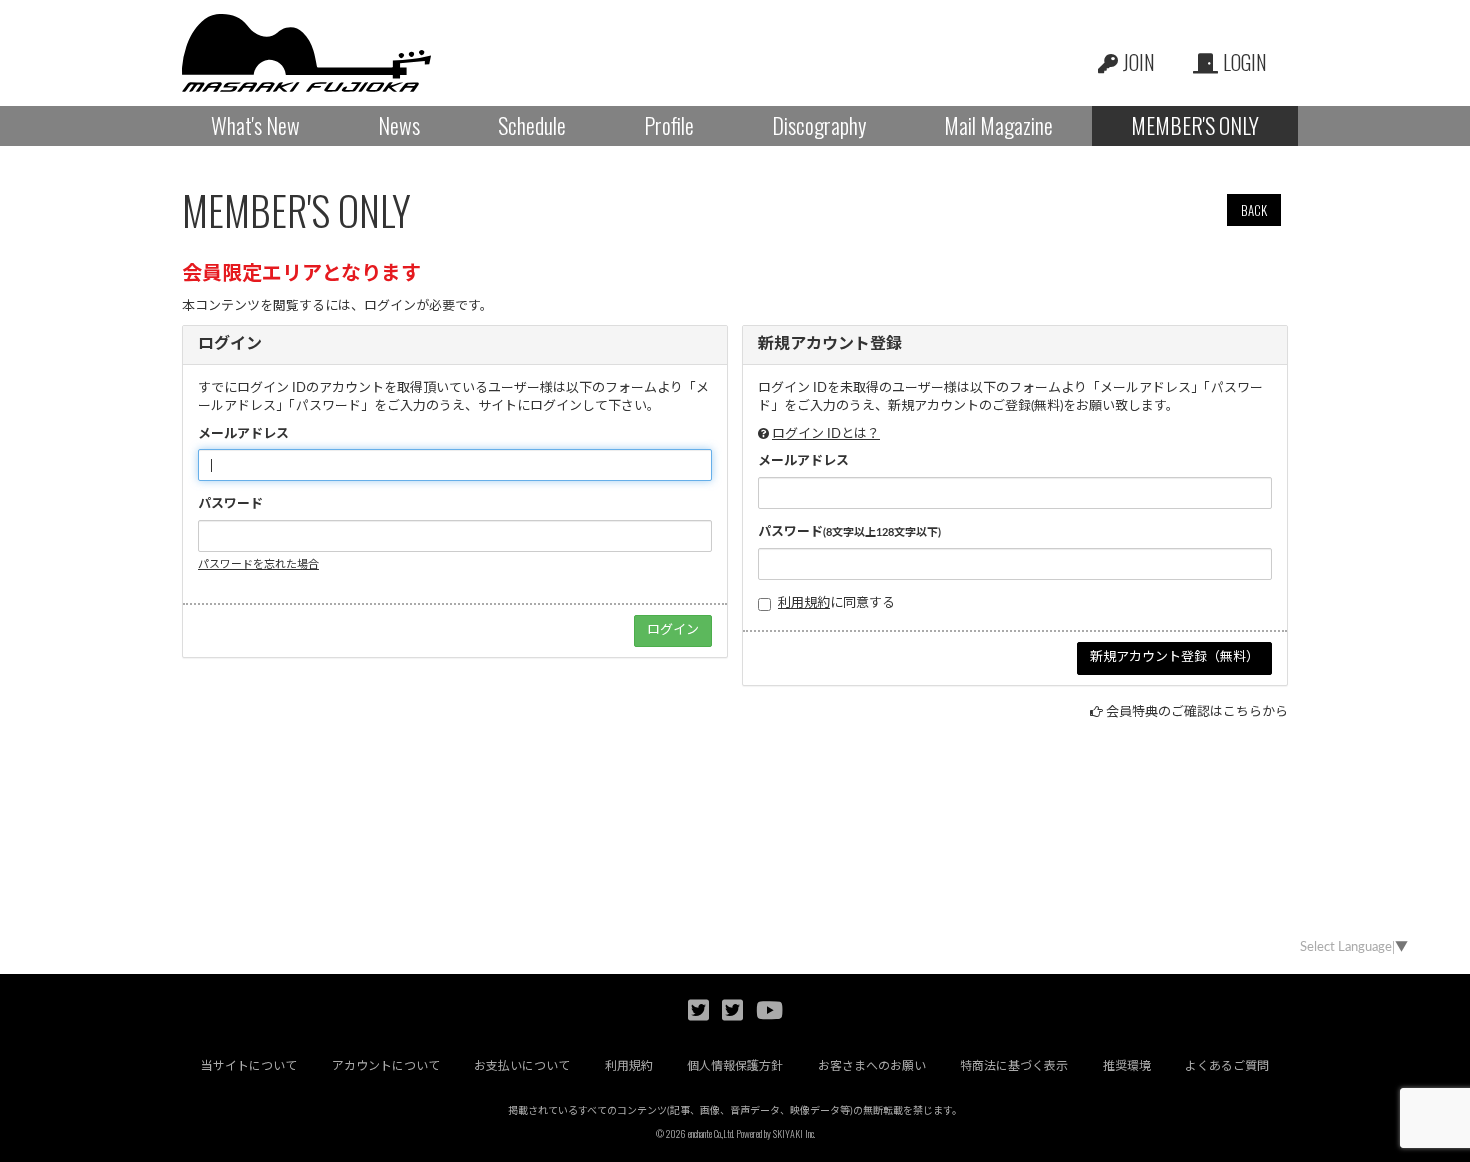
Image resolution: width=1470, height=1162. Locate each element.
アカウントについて (386, 1066)
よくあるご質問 (1227, 1066)
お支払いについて (522, 1066)
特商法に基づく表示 (1014, 1066)
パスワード (230, 504)
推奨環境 (1127, 1066)
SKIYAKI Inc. (794, 1133)
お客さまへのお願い (872, 1066)
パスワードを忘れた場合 (258, 564)
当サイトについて (249, 1066)
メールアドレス (243, 434)
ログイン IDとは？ (826, 434)
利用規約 (804, 603)
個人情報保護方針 (735, 1066)
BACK (1254, 210)
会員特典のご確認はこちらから (1197, 712)
